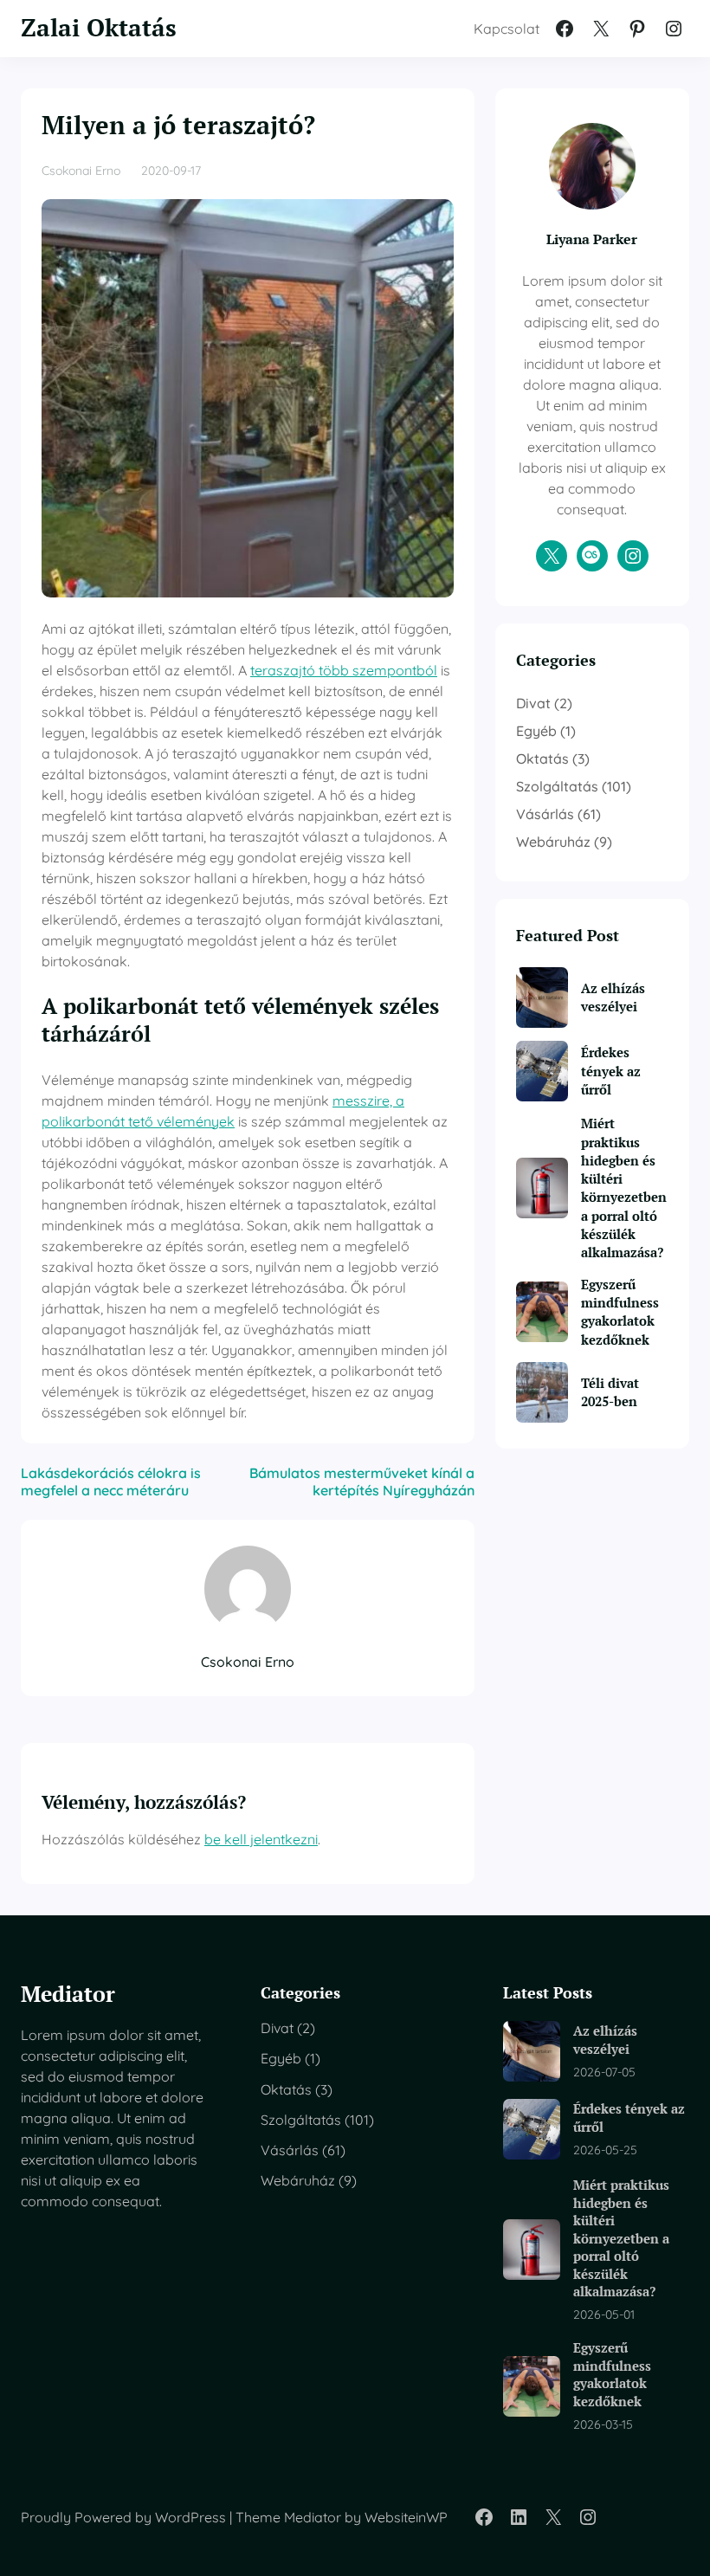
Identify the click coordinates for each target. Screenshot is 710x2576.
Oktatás (542, 759)
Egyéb (536, 731)
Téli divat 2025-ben (610, 1392)
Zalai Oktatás (99, 27)
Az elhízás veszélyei (613, 997)
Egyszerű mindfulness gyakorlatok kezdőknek (620, 1312)
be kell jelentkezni (261, 1839)
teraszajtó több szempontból (344, 670)
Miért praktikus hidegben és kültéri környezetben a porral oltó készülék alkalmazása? (624, 1188)
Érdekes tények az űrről (611, 1071)
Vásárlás (545, 814)
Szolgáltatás (557, 786)
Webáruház (553, 842)
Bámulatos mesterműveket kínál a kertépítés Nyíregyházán (362, 1482)
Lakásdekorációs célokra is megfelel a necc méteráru (111, 1482)
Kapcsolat (507, 29)
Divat (533, 703)
